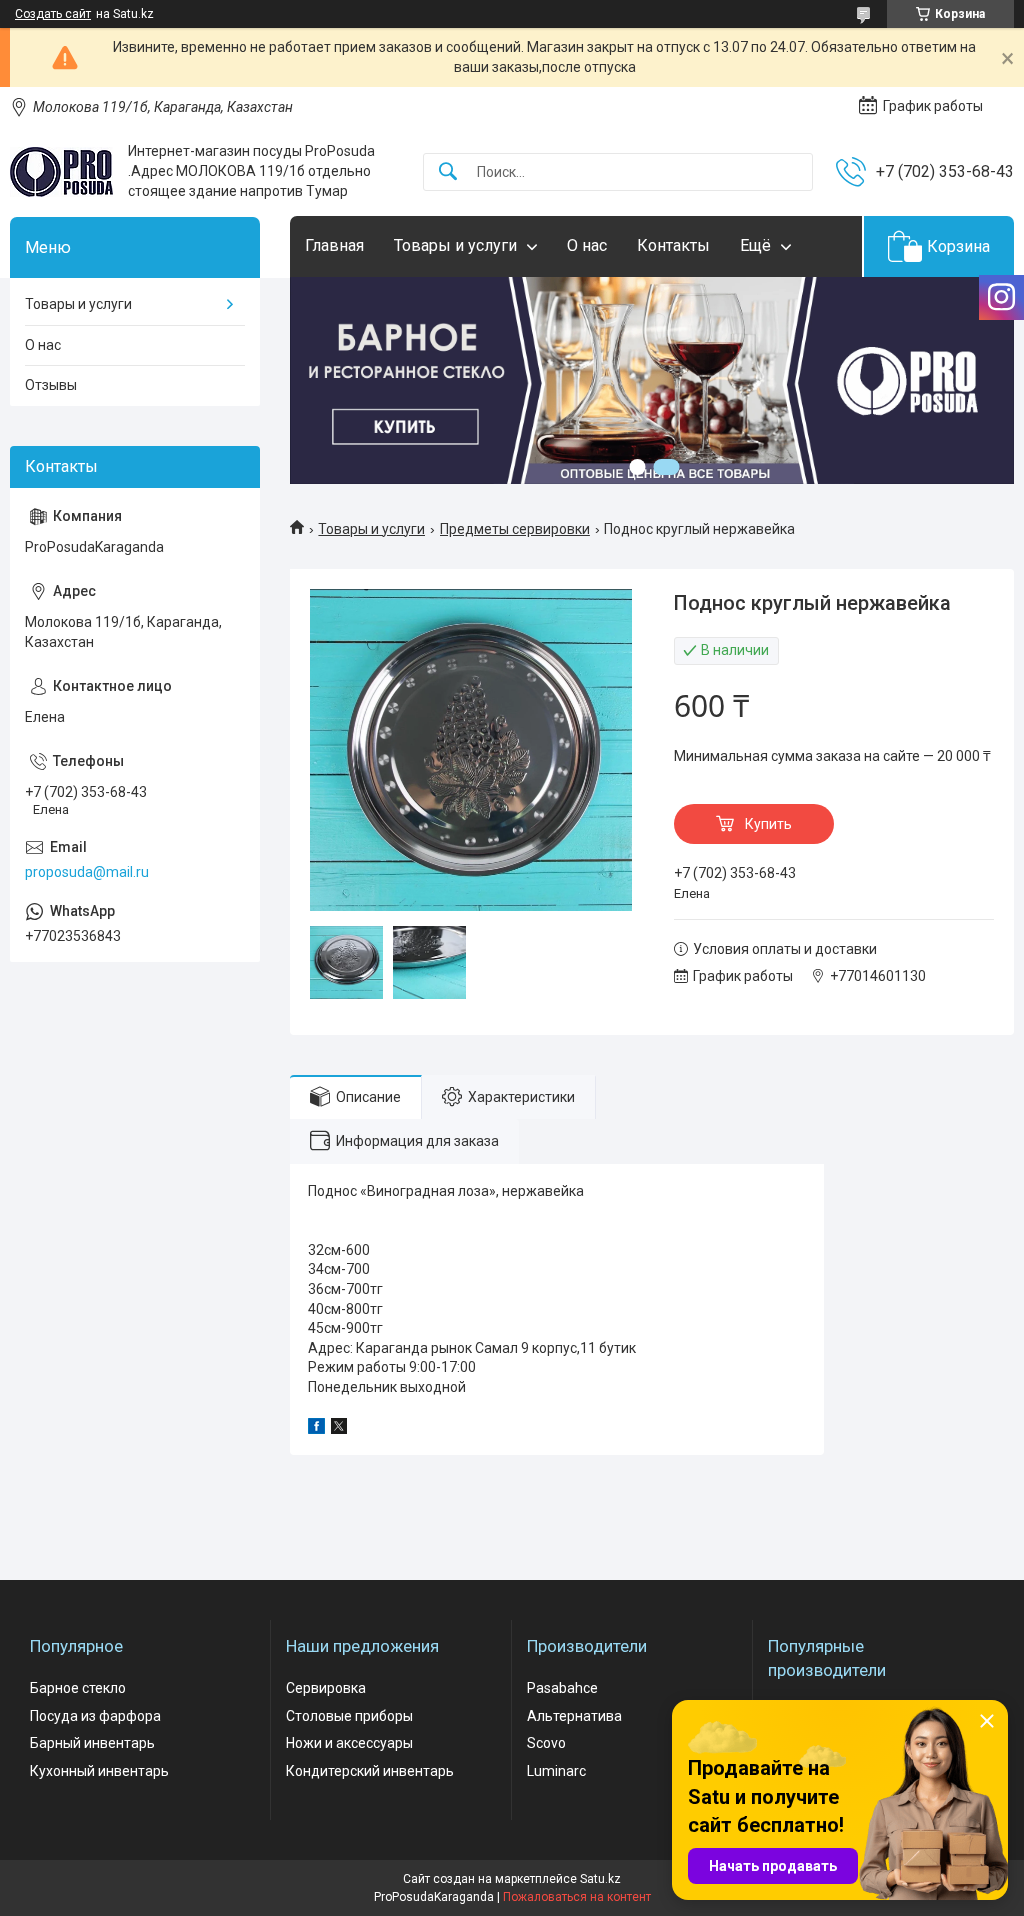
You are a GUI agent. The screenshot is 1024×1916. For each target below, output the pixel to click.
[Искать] (448, 172)
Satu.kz (600, 1879)
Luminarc (556, 1771)
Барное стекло (78, 1688)
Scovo (546, 1743)
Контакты (673, 245)
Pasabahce (562, 1688)
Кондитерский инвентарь (370, 1771)
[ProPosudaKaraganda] (61, 172)
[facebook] (316, 1429)
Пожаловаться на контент (577, 1897)
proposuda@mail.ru (87, 872)
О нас (587, 245)
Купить (768, 824)
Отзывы (51, 385)
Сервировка (326, 1688)
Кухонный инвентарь (99, 1771)
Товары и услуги (455, 245)
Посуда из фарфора (95, 1716)
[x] (339, 1429)
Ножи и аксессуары (349, 1743)
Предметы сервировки (515, 529)
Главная (334, 245)
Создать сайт (53, 14)
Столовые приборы (349, 1716)
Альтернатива (574, 1716)
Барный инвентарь (92, 1743)
